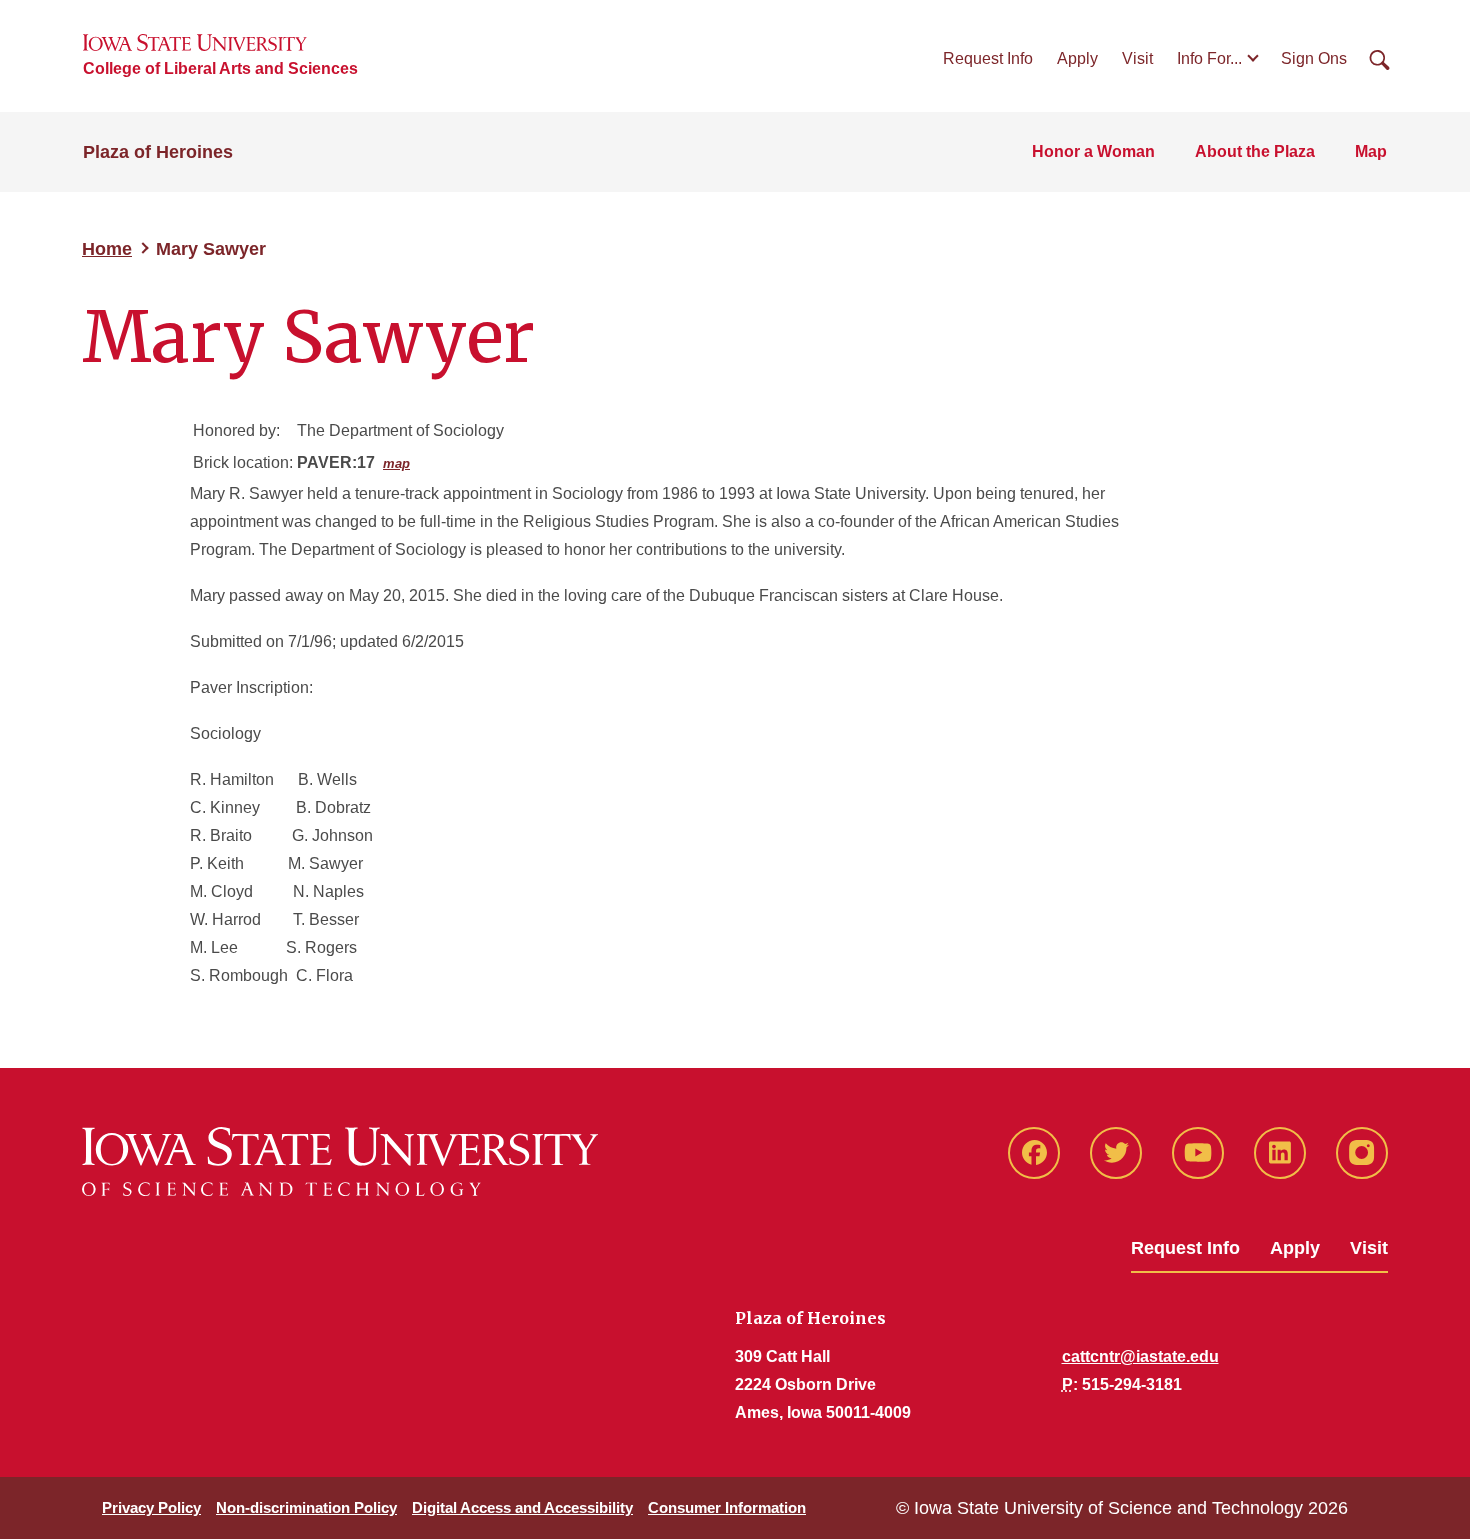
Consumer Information (727, 1507)
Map (1371, 151)
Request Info (988, 58)
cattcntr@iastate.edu (1140, 1356)
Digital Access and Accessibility (522, 1507)
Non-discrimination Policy (306, 1507)
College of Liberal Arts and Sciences (220, 68)
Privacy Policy (151, 1507)
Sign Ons (1314, 58)
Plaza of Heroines (158, 152)
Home (107, 249)
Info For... (1209, 58)
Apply (1077, 58)
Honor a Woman (1093, 151)
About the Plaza (1255, 151)
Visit (1137, 58)
